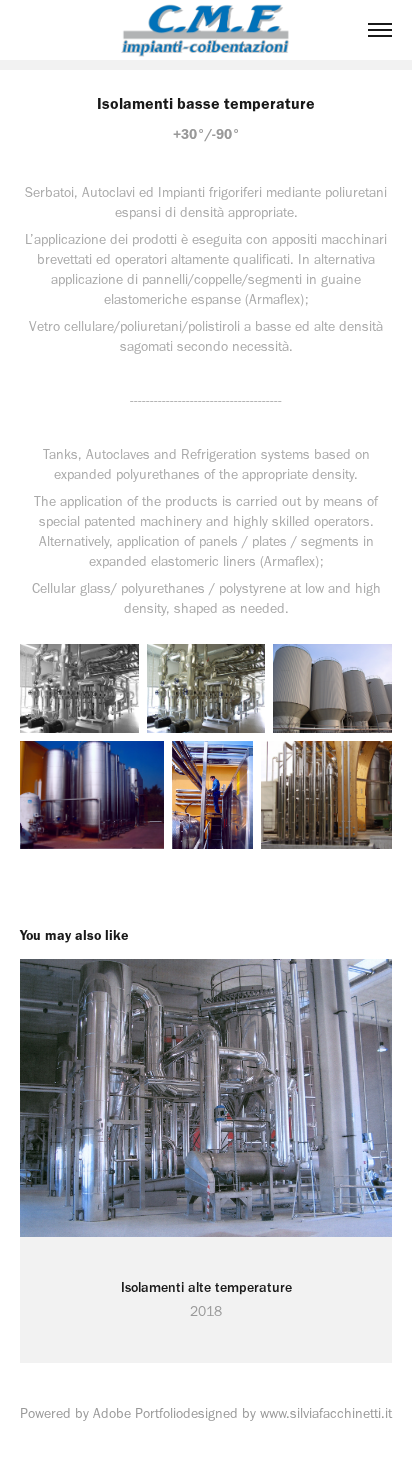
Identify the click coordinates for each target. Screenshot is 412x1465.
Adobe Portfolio (138, 1413)
